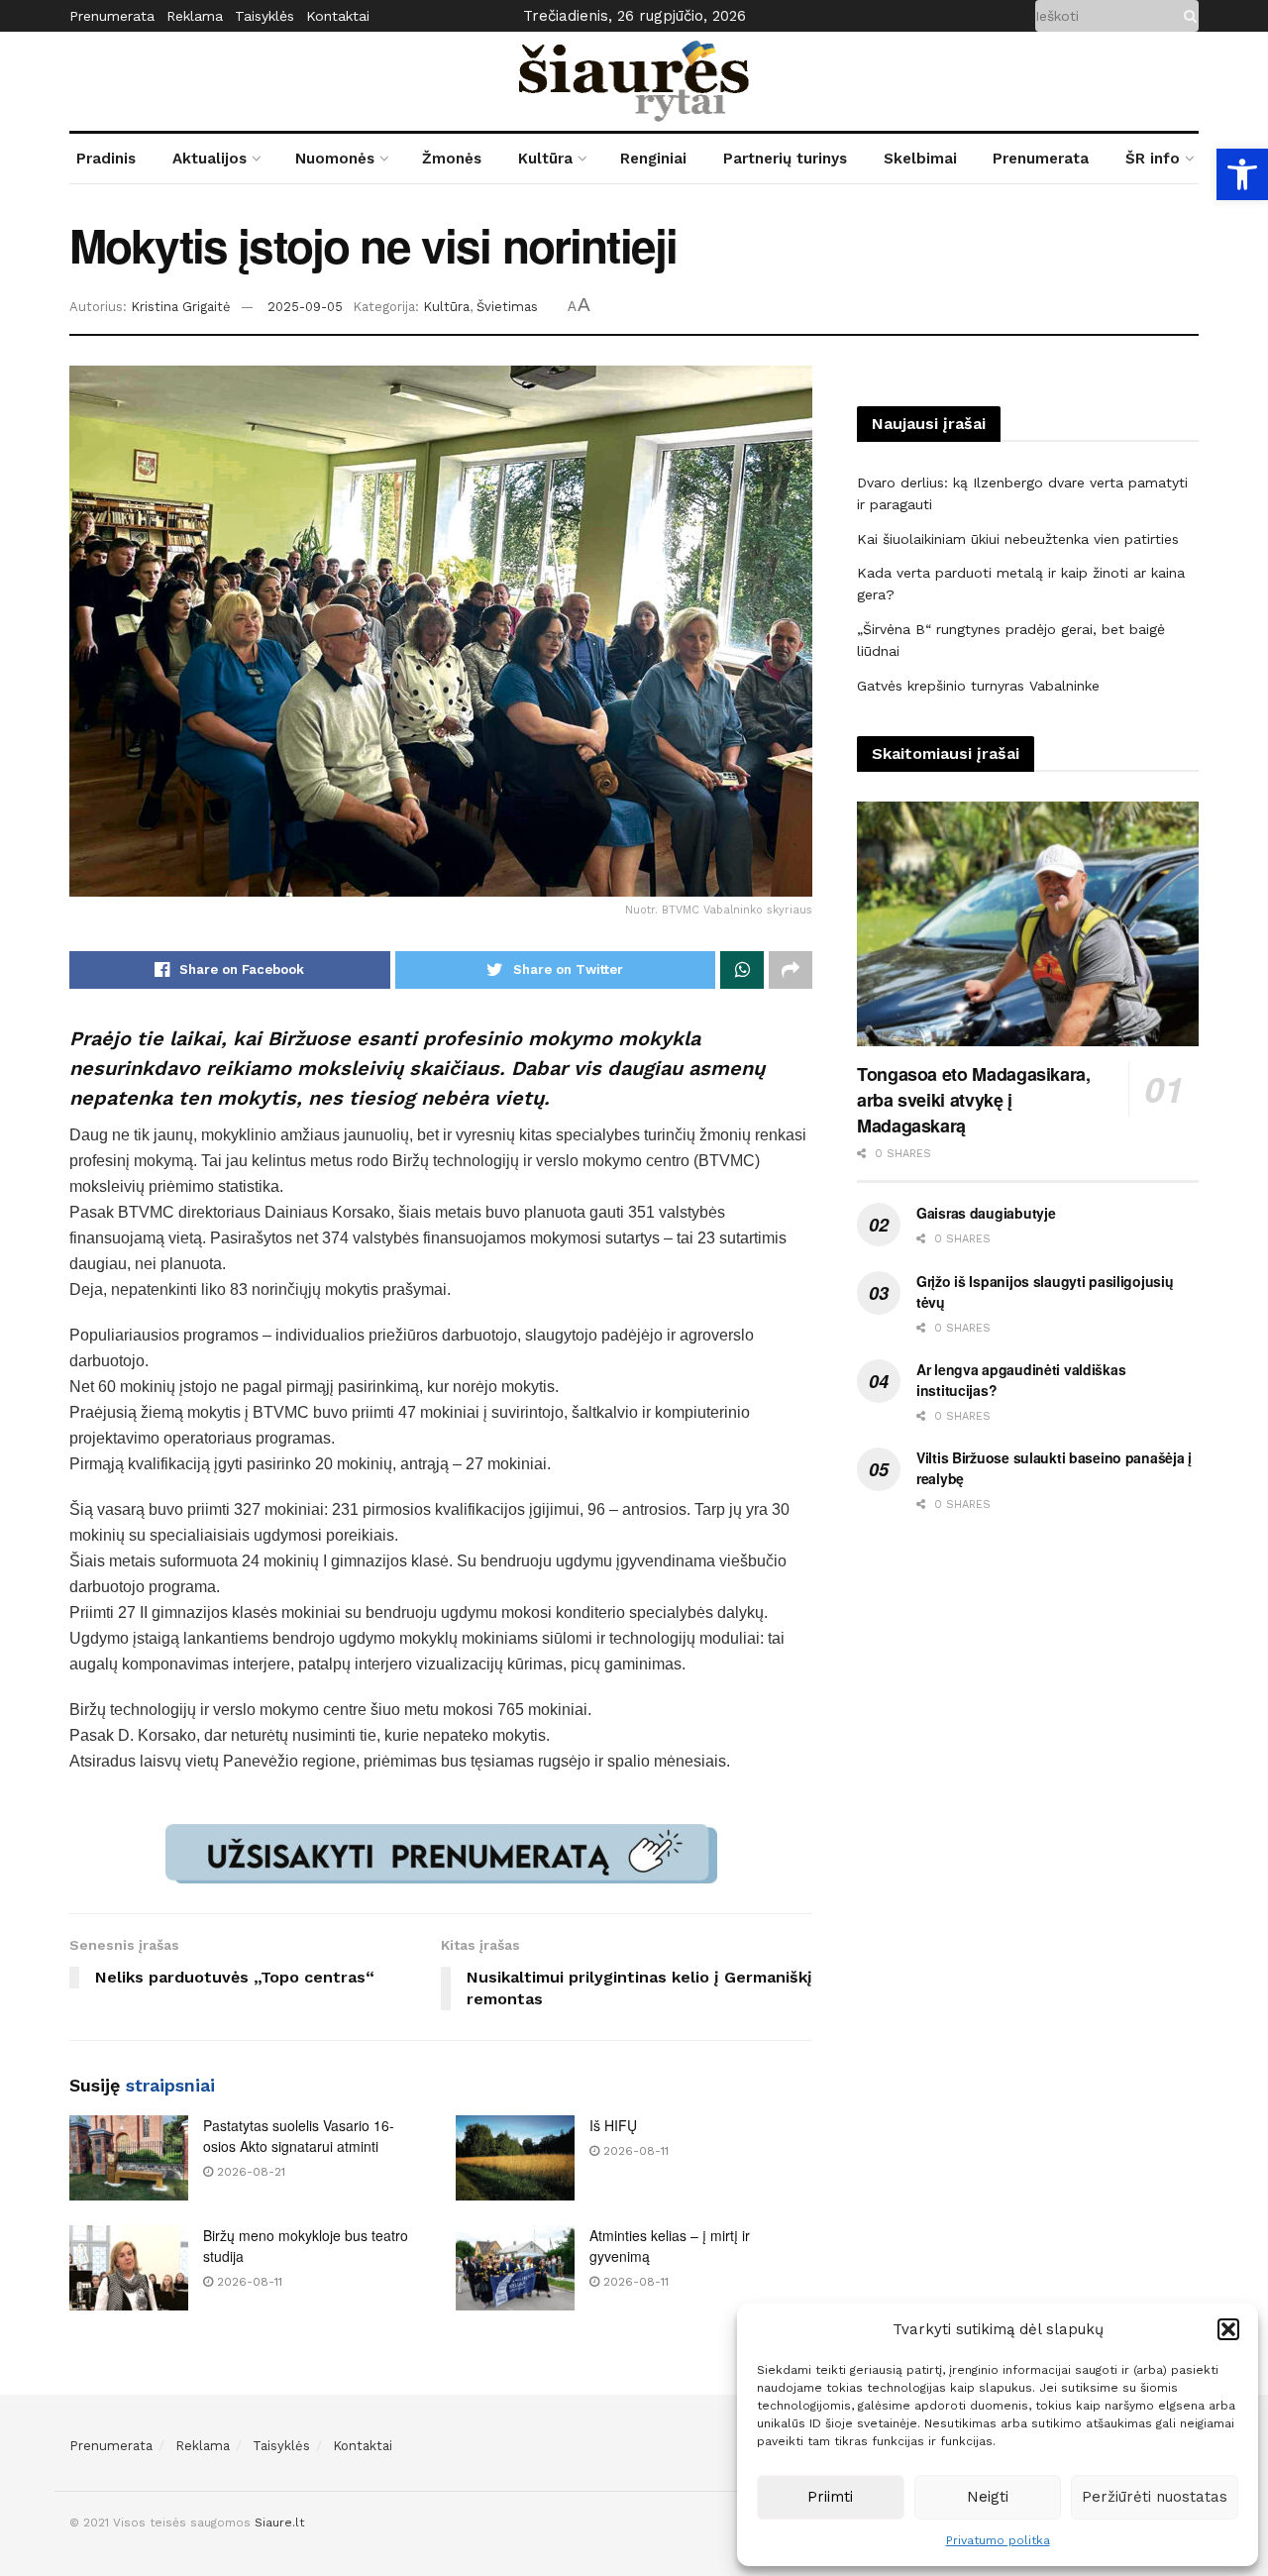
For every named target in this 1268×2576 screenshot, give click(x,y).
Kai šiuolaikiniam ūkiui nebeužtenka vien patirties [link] (1018, 539)
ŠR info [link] (1153, 159)
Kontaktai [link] (338, 16)
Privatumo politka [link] (998, 2540)
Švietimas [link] (507, 307)
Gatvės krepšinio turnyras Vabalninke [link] (978, 686)
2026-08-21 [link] (249, 2172)
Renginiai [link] (653, 159)
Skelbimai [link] (920, 159)
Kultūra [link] (545, 159)
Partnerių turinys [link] (785, 159)
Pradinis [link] (106, 159)
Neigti (988, 2497)
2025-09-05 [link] (305, 307)
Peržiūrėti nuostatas (1155, 2497)
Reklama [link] (195, 16)
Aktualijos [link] (210, 159)
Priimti (830, 2497)
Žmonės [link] (452, 159)
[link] (1242, 174)
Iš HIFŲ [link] (613, 2125)
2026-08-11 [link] (634, 2151)
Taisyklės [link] (264, 16)
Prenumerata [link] (112, 16)
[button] (1228, 2329)
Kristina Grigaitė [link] (181, 307)
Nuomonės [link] (335, 159)
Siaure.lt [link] (279, 2522)
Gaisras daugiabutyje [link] (986, 1213)
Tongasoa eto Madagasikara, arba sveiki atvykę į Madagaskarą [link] (974, 1100)
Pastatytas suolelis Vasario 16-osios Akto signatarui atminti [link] (299, 2136)
